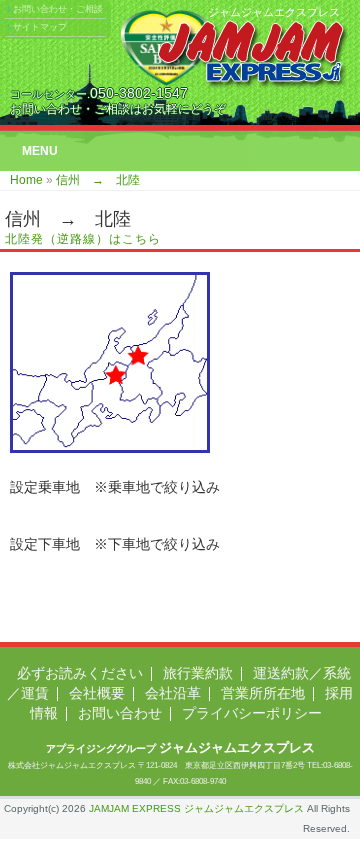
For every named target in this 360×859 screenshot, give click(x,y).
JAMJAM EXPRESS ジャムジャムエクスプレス (196, 808)
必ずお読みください (80, 673)
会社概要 (97, 693)
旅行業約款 (198, 673)
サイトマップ (40, 27)
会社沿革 (173, 693)
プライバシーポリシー (252, 713)
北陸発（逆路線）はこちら (83, 239)
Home (26, 180)
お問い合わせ (120, 713)
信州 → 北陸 (98, 180)
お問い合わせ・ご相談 (58, 9)
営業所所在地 (263, 693)
